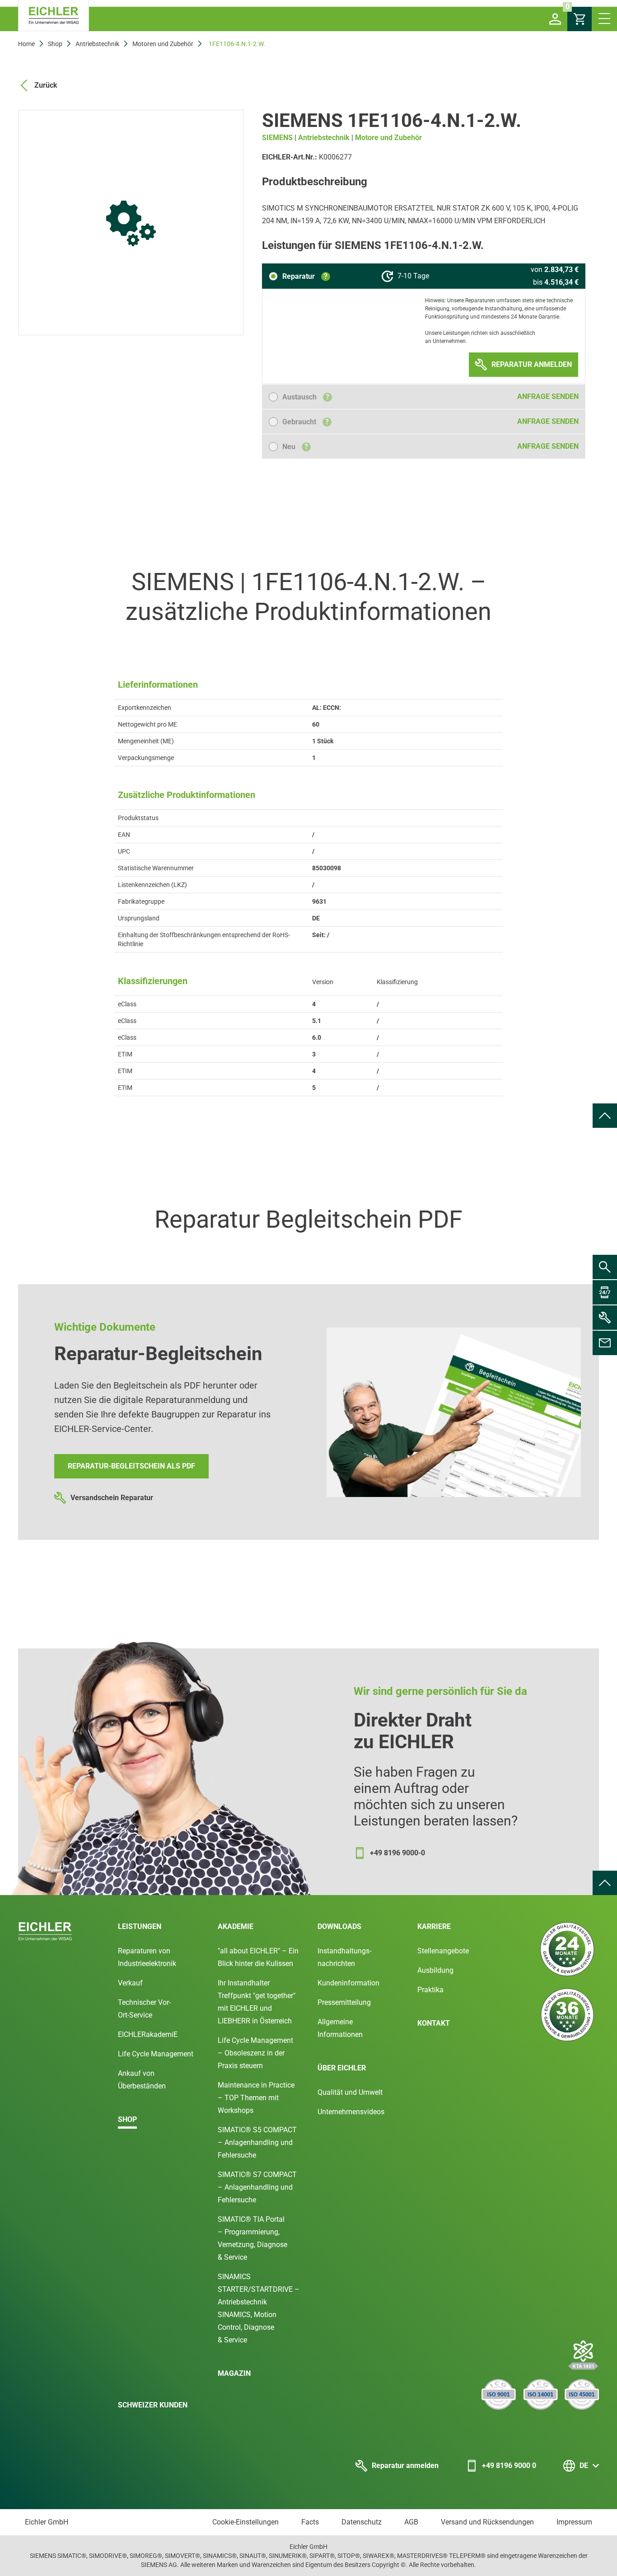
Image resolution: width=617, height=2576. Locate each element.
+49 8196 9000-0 (397, 1853)
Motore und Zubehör (388, 138)
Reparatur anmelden (405, 2466)
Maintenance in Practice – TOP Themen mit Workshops (256, 2098)
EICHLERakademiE (148, 2034)
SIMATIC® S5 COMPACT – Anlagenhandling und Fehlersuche (257, 2142)
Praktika (430, 1990)
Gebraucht (306, 422)
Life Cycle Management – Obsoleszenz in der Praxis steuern (255, 2053)
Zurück (46, 85)
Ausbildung (435, 1970)
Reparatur (305, 276)
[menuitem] (605, 1116)
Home (26, 44)
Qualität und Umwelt (350, 2092)
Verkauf (130, 1983)
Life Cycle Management (156, 2054)
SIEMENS (277, 138)
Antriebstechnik (97, 44)
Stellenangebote (443, 1951)
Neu (295, 447)
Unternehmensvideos (351, 2112)
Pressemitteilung (344, 2002)
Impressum (574, 2522)
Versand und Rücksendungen (487, 2522)
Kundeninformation (348, 1983)
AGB (411, 2522)
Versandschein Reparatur (112, 1498)
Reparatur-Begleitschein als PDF (131, 1466)
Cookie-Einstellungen (245, 2522)
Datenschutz (362, 2522)
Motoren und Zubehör (163, 44)
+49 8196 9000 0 (509, 2466)
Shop (55, 44)
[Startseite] (54, 16)
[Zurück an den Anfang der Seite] (605, 1116)
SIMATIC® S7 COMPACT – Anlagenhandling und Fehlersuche (257, 2187)
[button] (555, 19)
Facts (310, 2522)
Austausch (306, 397)
